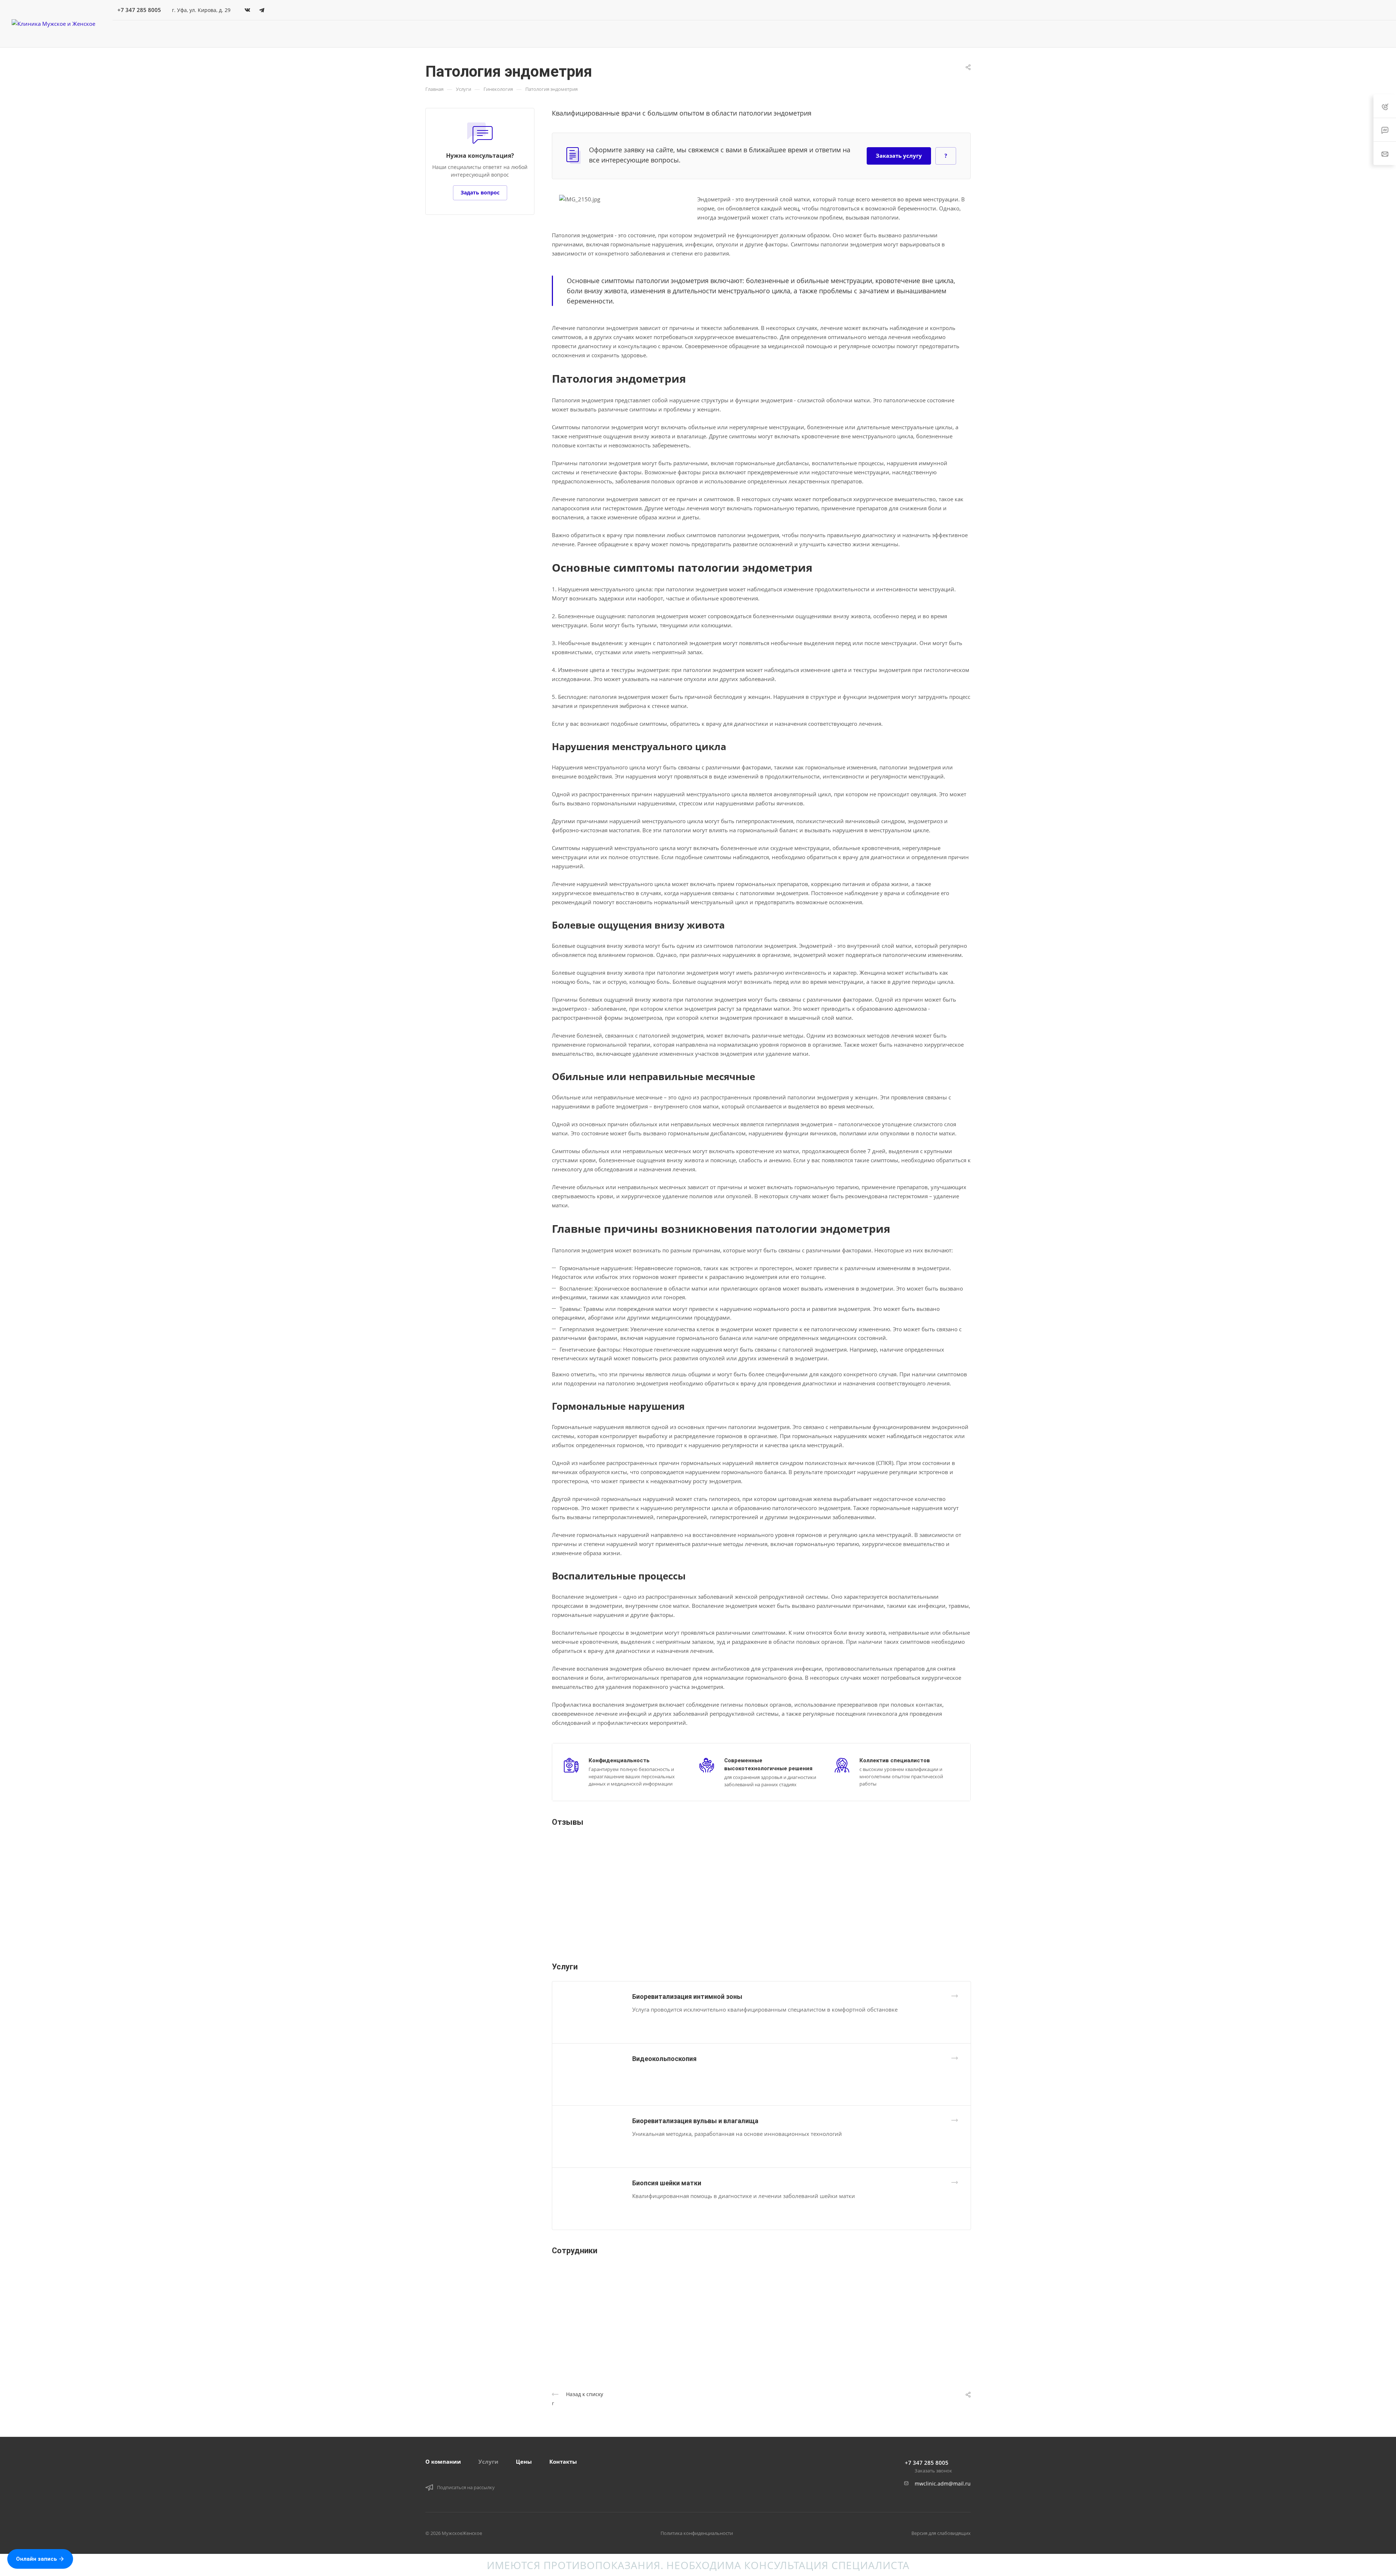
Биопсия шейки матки (667, 2183)
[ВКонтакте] (247, 10)
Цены (524, 2462)
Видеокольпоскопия (664, 2059)
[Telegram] (262, 10)
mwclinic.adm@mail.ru (943, 2484)
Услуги (488, 2462)
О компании (443, 2462)
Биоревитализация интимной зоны (687, 1997)
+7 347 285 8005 (139, 10)
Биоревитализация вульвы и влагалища (695, 2121)
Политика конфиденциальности (697, 2533)
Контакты (563, 2462)
